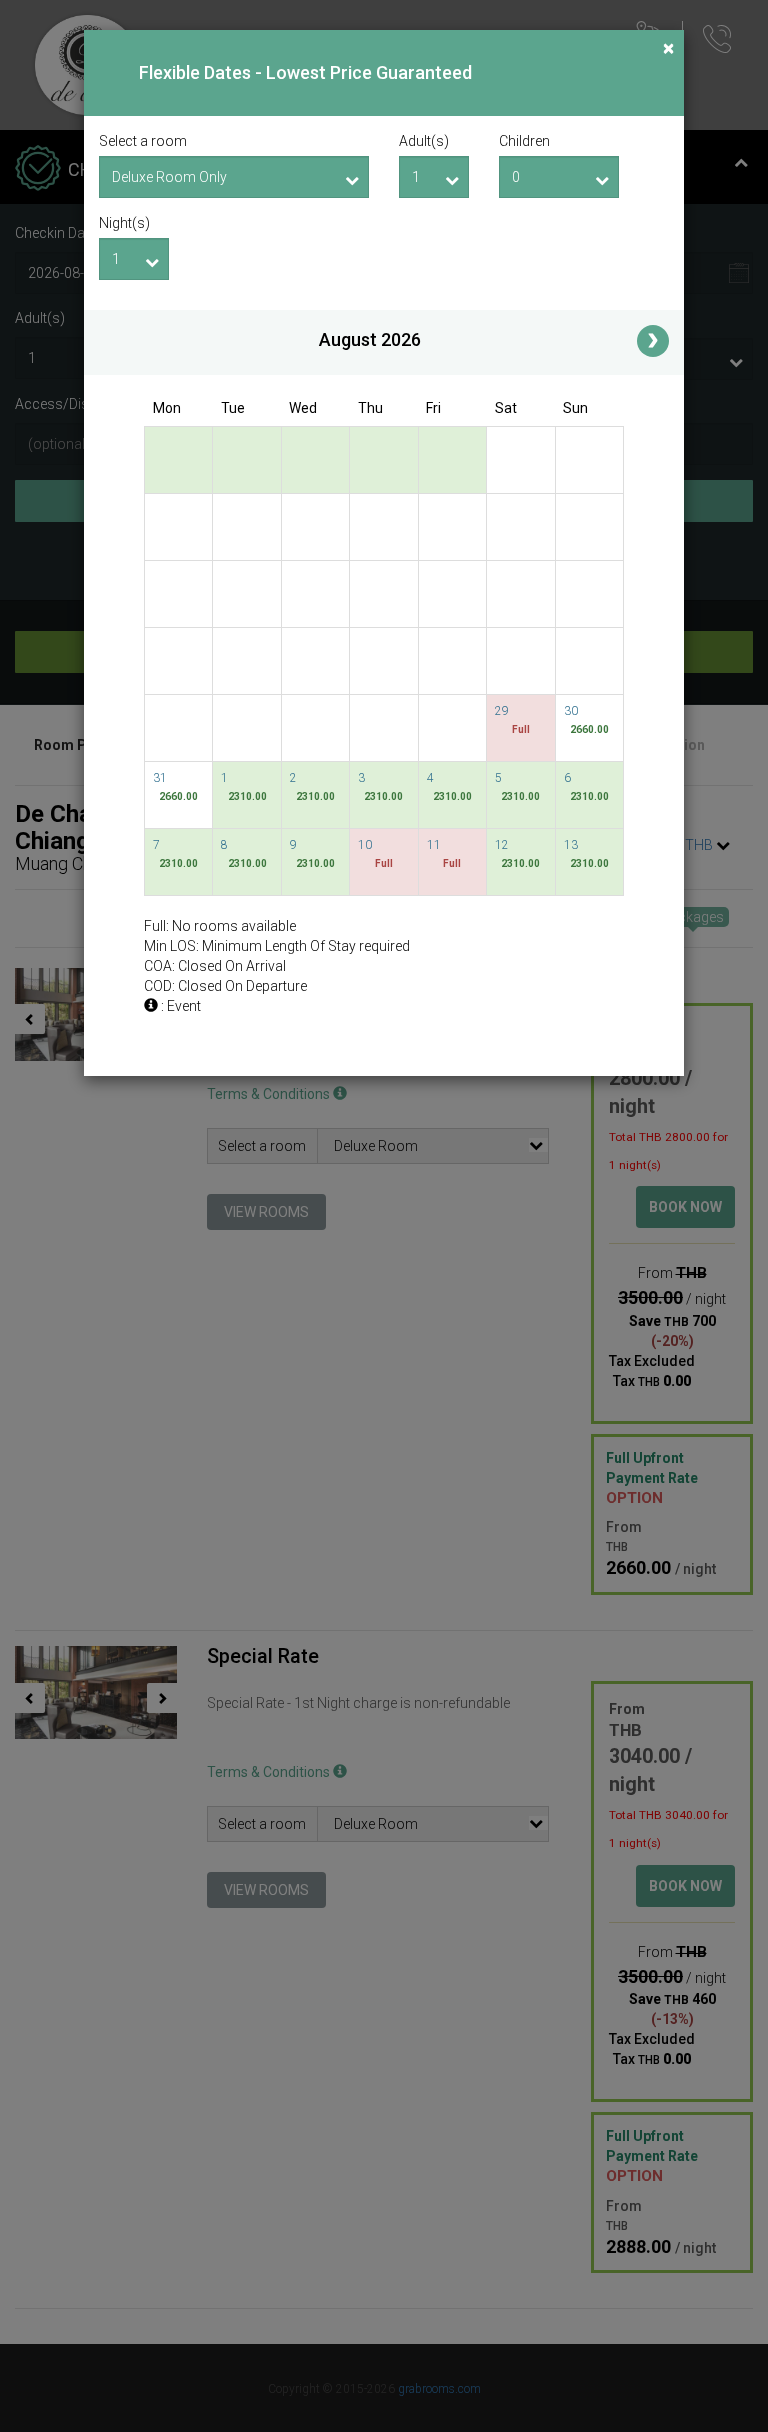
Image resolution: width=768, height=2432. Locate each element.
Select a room (143, 141)
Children (524, 141)
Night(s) (124, 223)
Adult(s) (424, 141)
